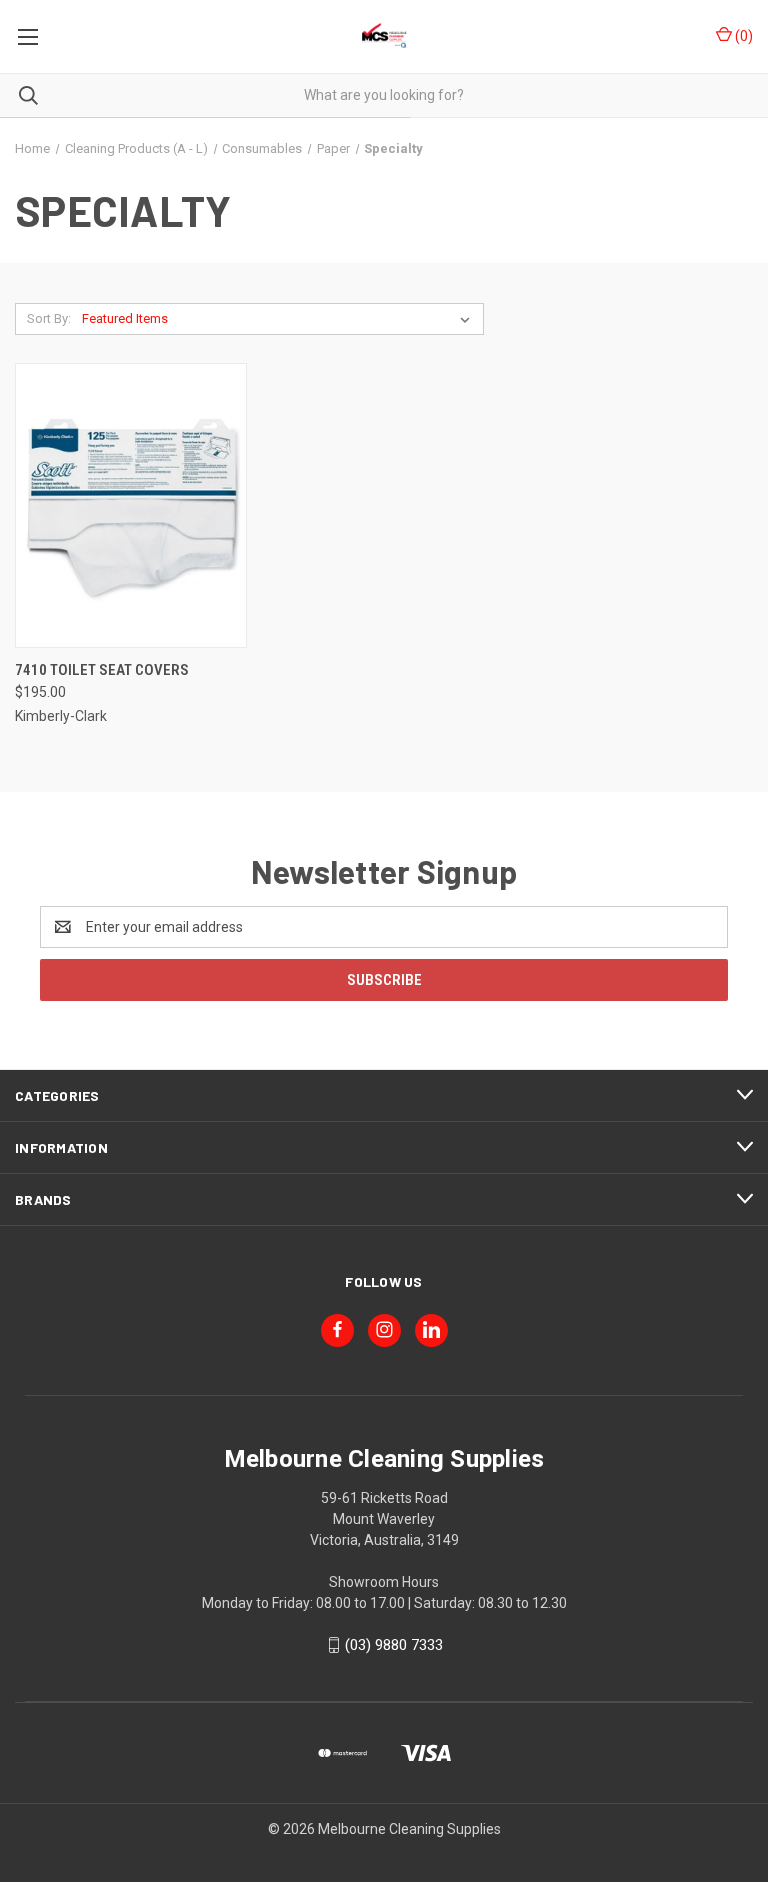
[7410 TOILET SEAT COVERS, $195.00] (131, 505)
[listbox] (280, 319)
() (742, 36)
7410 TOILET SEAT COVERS (102, 670)
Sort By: (49, 318)
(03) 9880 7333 (394, 1645)
